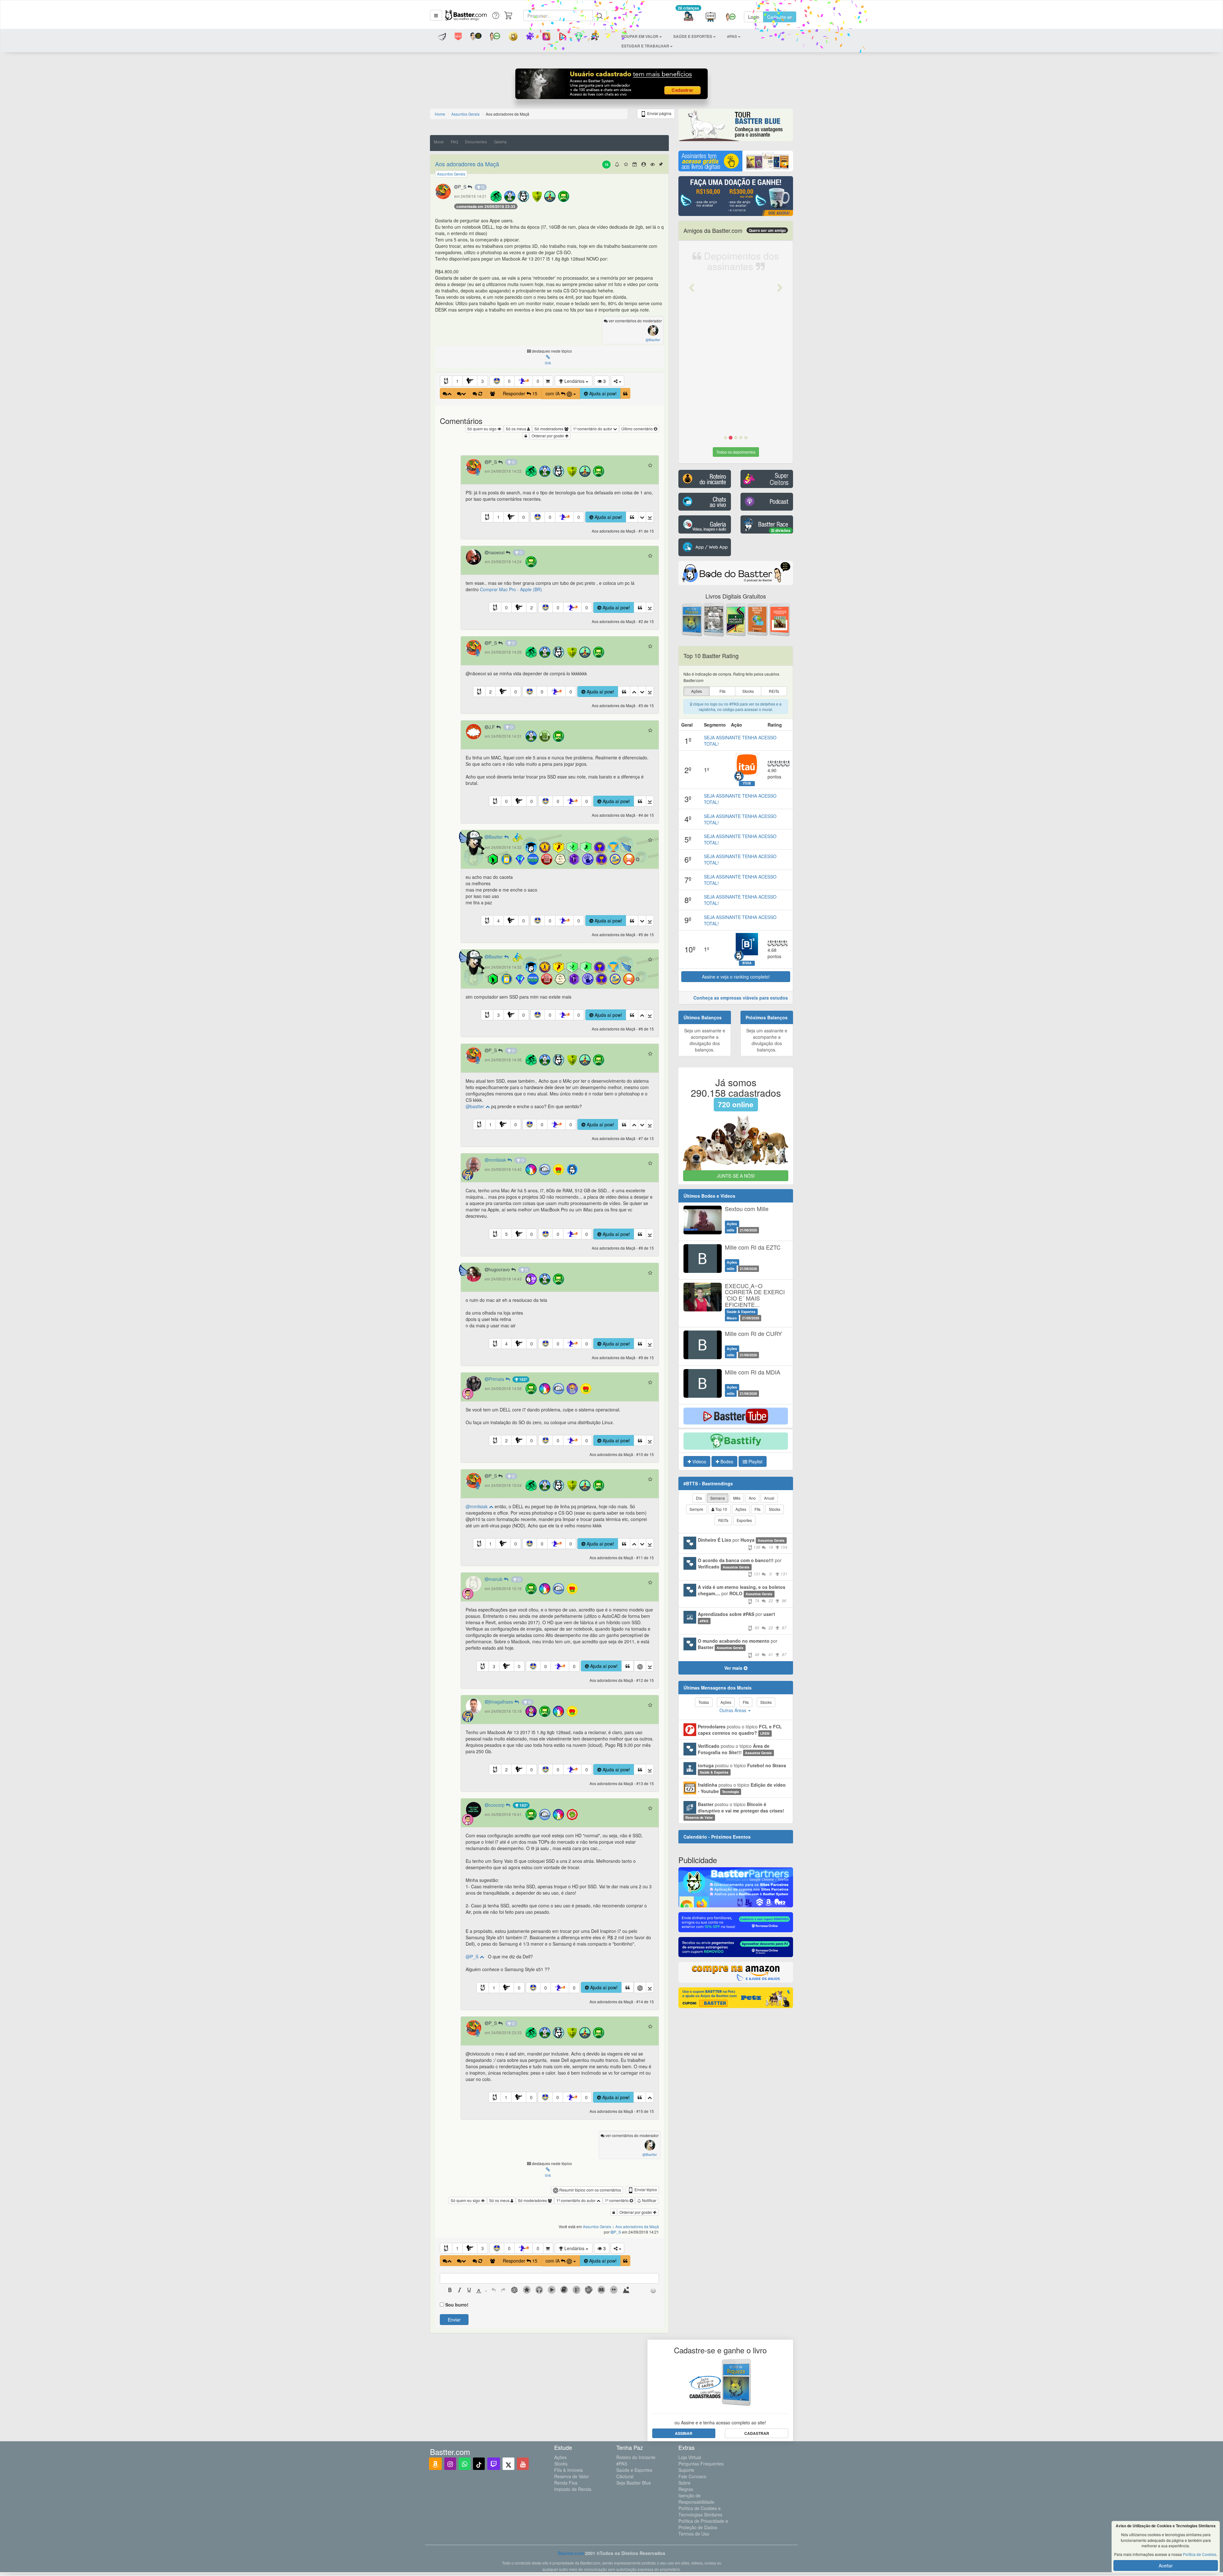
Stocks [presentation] (748, 691)
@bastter (476, 1106)
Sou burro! (457, 2305)
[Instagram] (450, 2464)
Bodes (726, 1461)
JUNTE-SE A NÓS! (736, 1176)
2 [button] (532, 607)
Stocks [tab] (775, 1509)
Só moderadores (549, 429)
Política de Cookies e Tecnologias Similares (700, 2511)
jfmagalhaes (501, 1702)
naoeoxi (497, 552)
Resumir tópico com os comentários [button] (590, 2190)
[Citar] (625, 393)
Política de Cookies (1200, 2554)
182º (523, 1379)
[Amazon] (435, 2464)
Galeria (500, 142)
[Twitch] (494, 2464)
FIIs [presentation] (722, 691)
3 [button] (483, 381)
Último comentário (638, 429)
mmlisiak (498, 1160)
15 (606, 165)
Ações (560, 2457)
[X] (508, 2464)
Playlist (755, 1461)
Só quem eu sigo (482, 429)
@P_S (473, 1956)
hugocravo (500, 1269)
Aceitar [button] (1166, 2565)
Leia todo (756, 415)
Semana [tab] (718, 1498)
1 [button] (457, 381)
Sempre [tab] (696, 1509)
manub (496, 1579)
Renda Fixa (566, 2483)
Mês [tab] (737, 1498)
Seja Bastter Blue (634, 2483)
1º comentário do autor (593, 429)
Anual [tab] (769, 1498)
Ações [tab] (741, 1509)
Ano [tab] (752, 1498)
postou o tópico (740, 1730)
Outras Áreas (733, 1710)
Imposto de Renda (573, 2489)
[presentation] (450, 2291)
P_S (463, 187)
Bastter (496, 837)
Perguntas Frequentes (701, 2464)
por (743, 1543)
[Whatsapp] (465, 2464)
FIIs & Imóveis (569, 2470)
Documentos (476, 142)
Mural (439, 142)
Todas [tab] (704, 1702)
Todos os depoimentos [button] (736, 452)
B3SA (747, 963)
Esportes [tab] (744, 1520)
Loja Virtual (690, 2457)
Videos (699, 1461)
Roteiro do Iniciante (636, 2457)
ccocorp (497, 1805)
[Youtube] (523, 2464)
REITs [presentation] (774, 691)
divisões (782, 530)
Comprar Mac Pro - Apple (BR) (511, 589)
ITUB (747, 783)
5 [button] (506, 1234)
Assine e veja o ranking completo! (736, 977)
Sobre (684, 2483)
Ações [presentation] (697, 691)
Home (440, 114)
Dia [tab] (699, 1498)
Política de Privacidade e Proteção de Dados (703, 2524)
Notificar (649, 2200)
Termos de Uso (694, 2534)
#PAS (622, 2464)
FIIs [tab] (758, 1509)
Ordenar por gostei (548, 436)
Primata (497, 1379)
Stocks (561, 2464)
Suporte (686, 2470)
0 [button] (509, 381)
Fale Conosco (692, 2476)
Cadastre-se (780, 17)
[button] (436, 15)
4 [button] (498, 921)
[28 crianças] (688, 17)
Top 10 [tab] (721, 1509)
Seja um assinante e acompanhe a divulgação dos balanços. (705, 1040)
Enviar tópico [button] (645, 2189)
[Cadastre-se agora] (612, 85)
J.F (492, 727)
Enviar (454, 2320)
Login (754, 17)
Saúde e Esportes (634, 2470)
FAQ (454, 142)
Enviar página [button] (659, 113)
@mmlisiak (477, 1506)
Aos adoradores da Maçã (467, 164)
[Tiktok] (479, 2464)
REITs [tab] (723, 1520)
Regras (686, 2489)
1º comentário (617, 2200)
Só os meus (516, 429)
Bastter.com (571, 2553)
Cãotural (625, 2476)
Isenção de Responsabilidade (696, 2499)
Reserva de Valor (572, 2476)
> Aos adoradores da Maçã (636, 2226)
